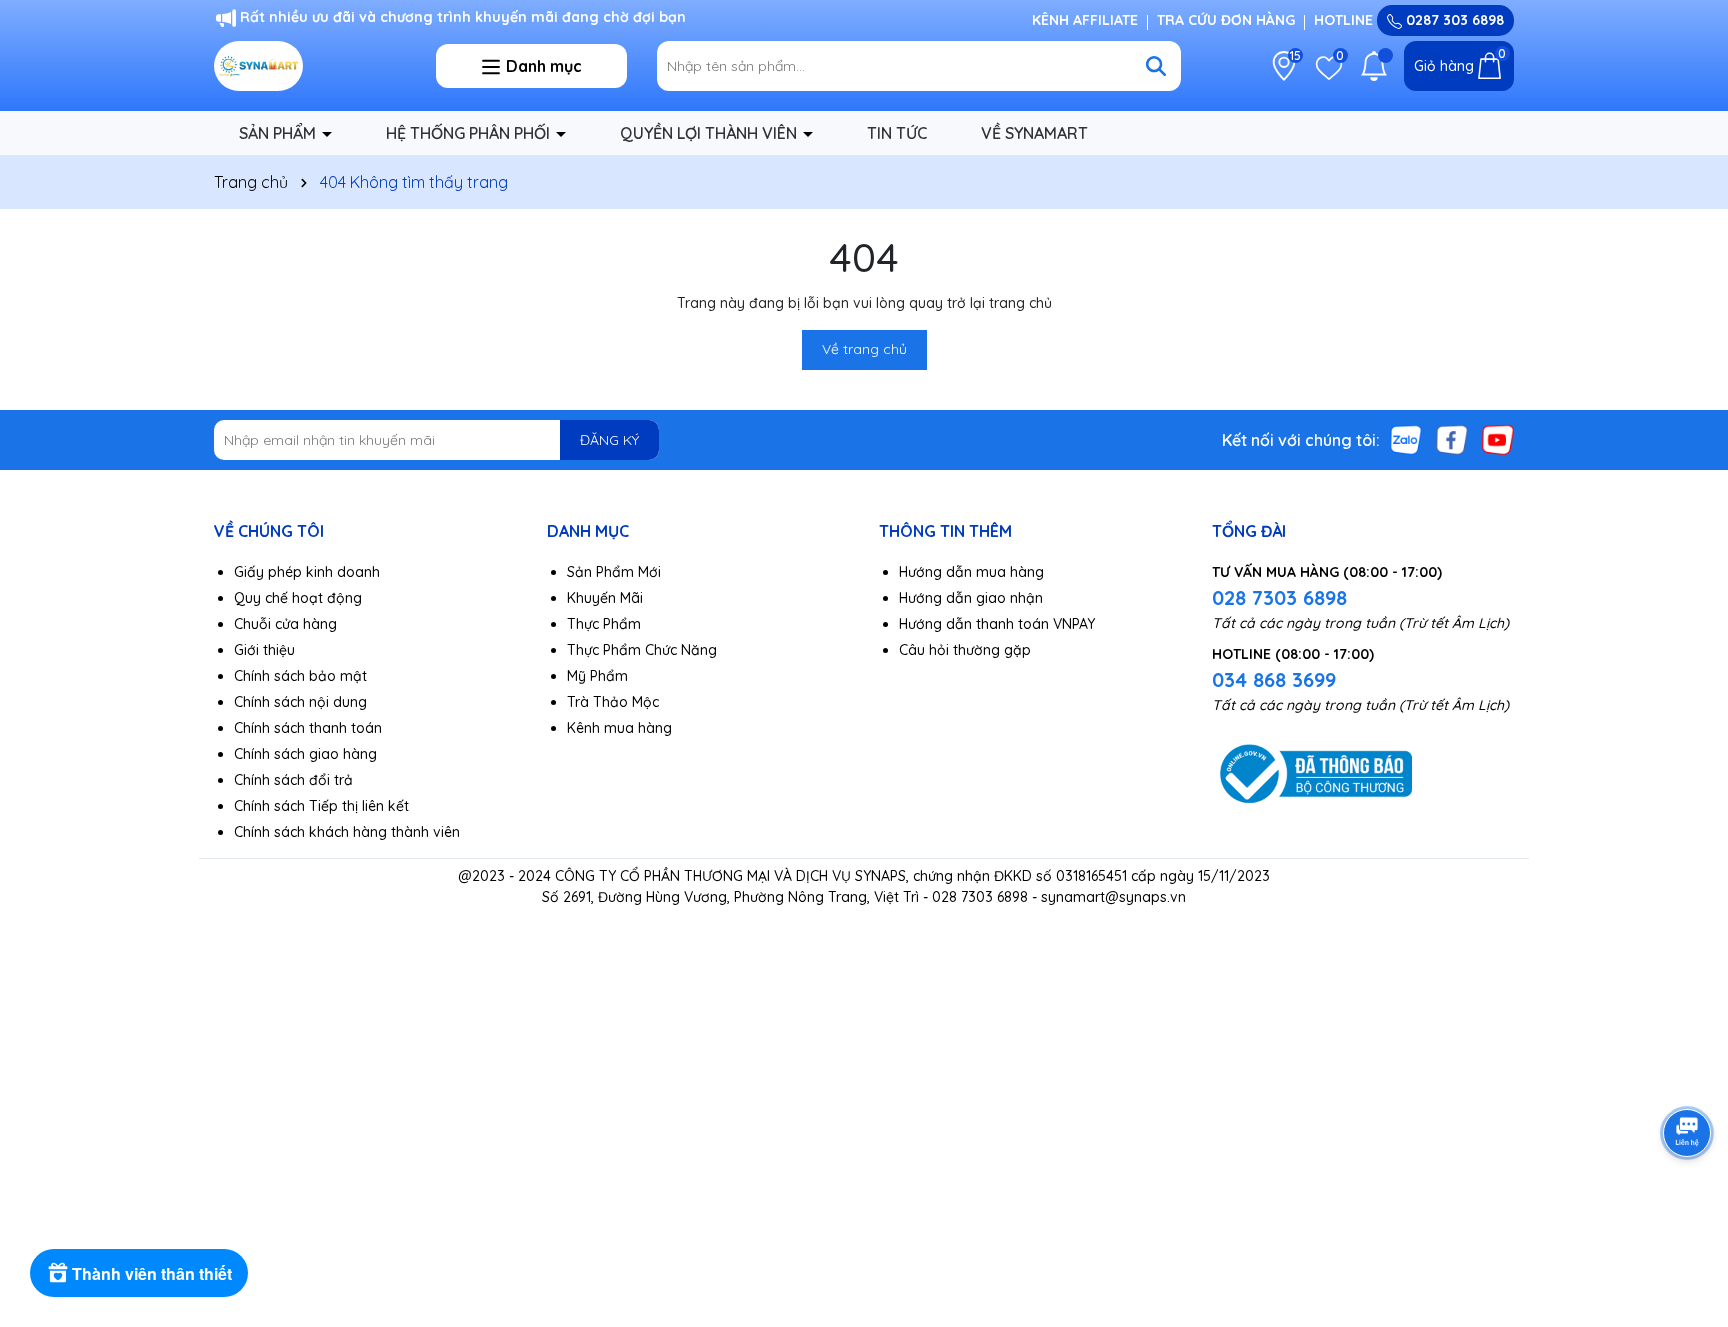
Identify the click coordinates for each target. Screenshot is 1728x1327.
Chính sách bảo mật (300, 676)
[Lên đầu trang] (1688, 1207)
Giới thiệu (264, 650)
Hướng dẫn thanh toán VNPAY (997, 624)
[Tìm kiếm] (1156, 66)
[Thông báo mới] (1374, 66)
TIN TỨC (897, 133)
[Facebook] (1452, 439)
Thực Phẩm (604, 624)
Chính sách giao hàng (305, 754)
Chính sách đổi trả (293, 780)
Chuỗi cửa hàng (285, 624)
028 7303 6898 (1279, 597)
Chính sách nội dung (300, 702)
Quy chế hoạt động (298, 598)
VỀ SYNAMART (1034, 133)
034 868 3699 (1274, 679)
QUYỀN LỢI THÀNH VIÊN (710, 133)
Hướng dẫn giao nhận (971, 598)
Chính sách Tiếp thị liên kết (321, 806)
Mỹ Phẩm (597, 676)
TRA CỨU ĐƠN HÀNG (1226, 20)
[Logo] (310, 66)
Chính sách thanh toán (308, 728)
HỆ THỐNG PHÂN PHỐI (470, 133)
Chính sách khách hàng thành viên (347, 832)
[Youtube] (1498, 439)
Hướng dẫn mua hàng (971, 572)
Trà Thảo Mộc (613, 702)
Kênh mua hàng (619, 728)
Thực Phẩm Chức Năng (642, 650)
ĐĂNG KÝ (609, 440)
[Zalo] (1406, 439)
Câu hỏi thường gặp (965, 650)
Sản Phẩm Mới (614, 572)
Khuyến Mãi (605, 598)
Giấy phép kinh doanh (307, 572)
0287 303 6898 (1453, 20)
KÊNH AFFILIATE (1085, 20)
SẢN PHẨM (279, 133)
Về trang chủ (864, 349)
